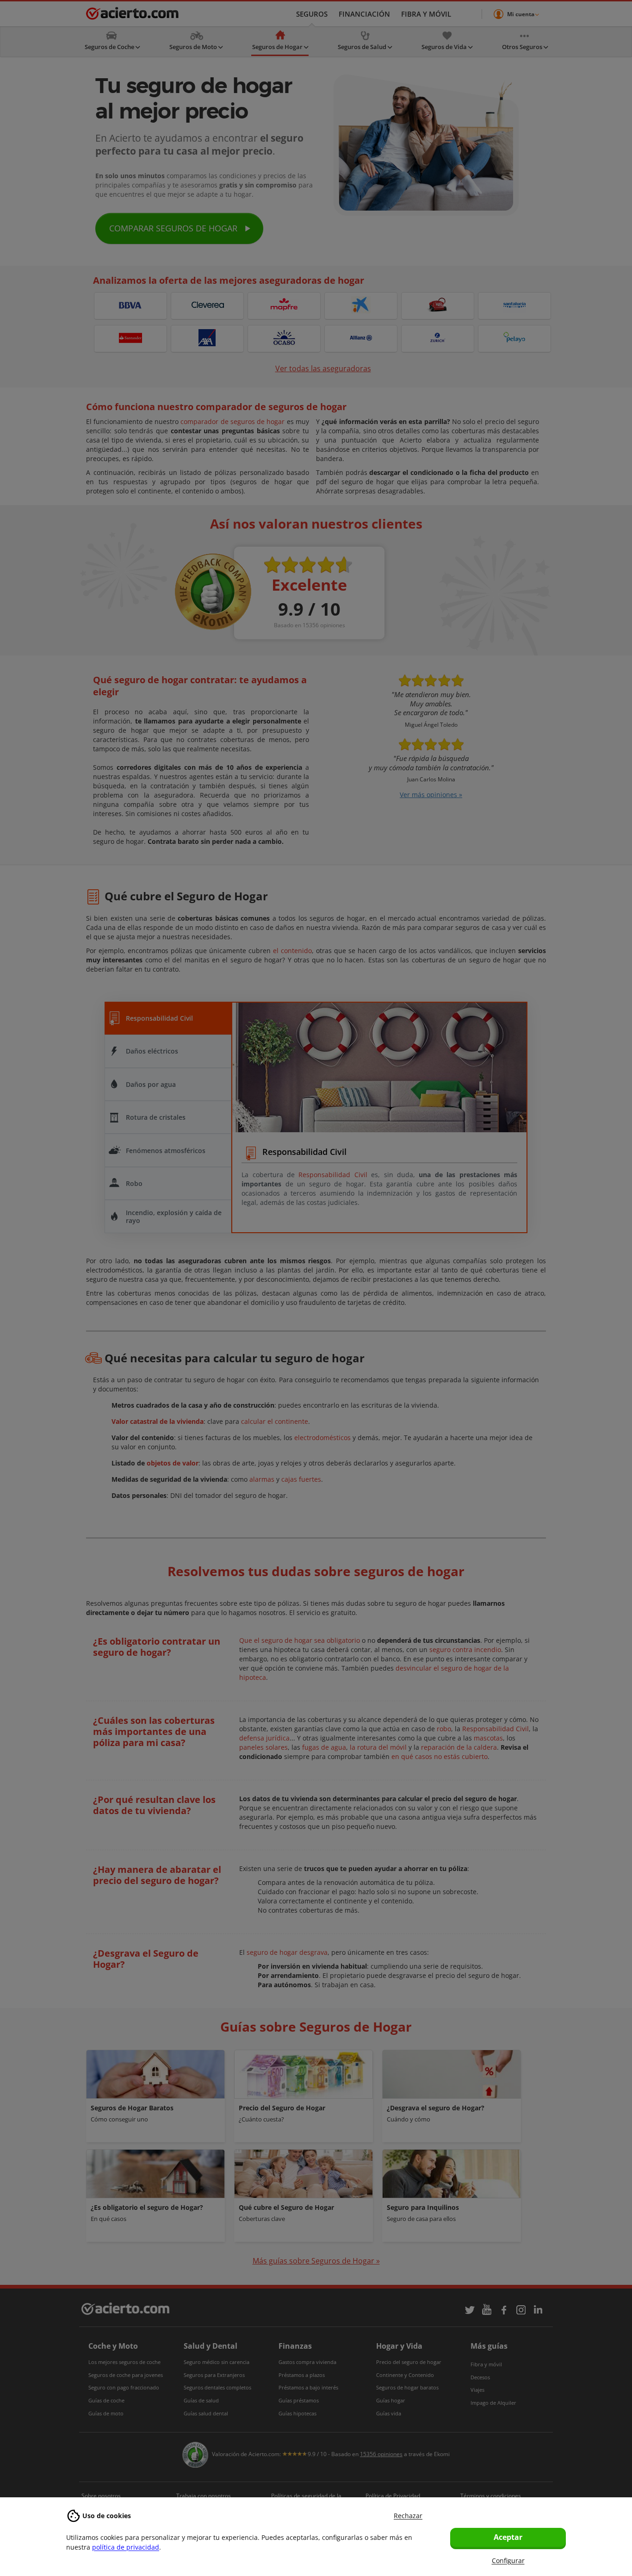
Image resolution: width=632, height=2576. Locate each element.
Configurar (508, 2560)
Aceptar (508, 2537)
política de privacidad (126, 2547)
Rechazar (408, 2516)
